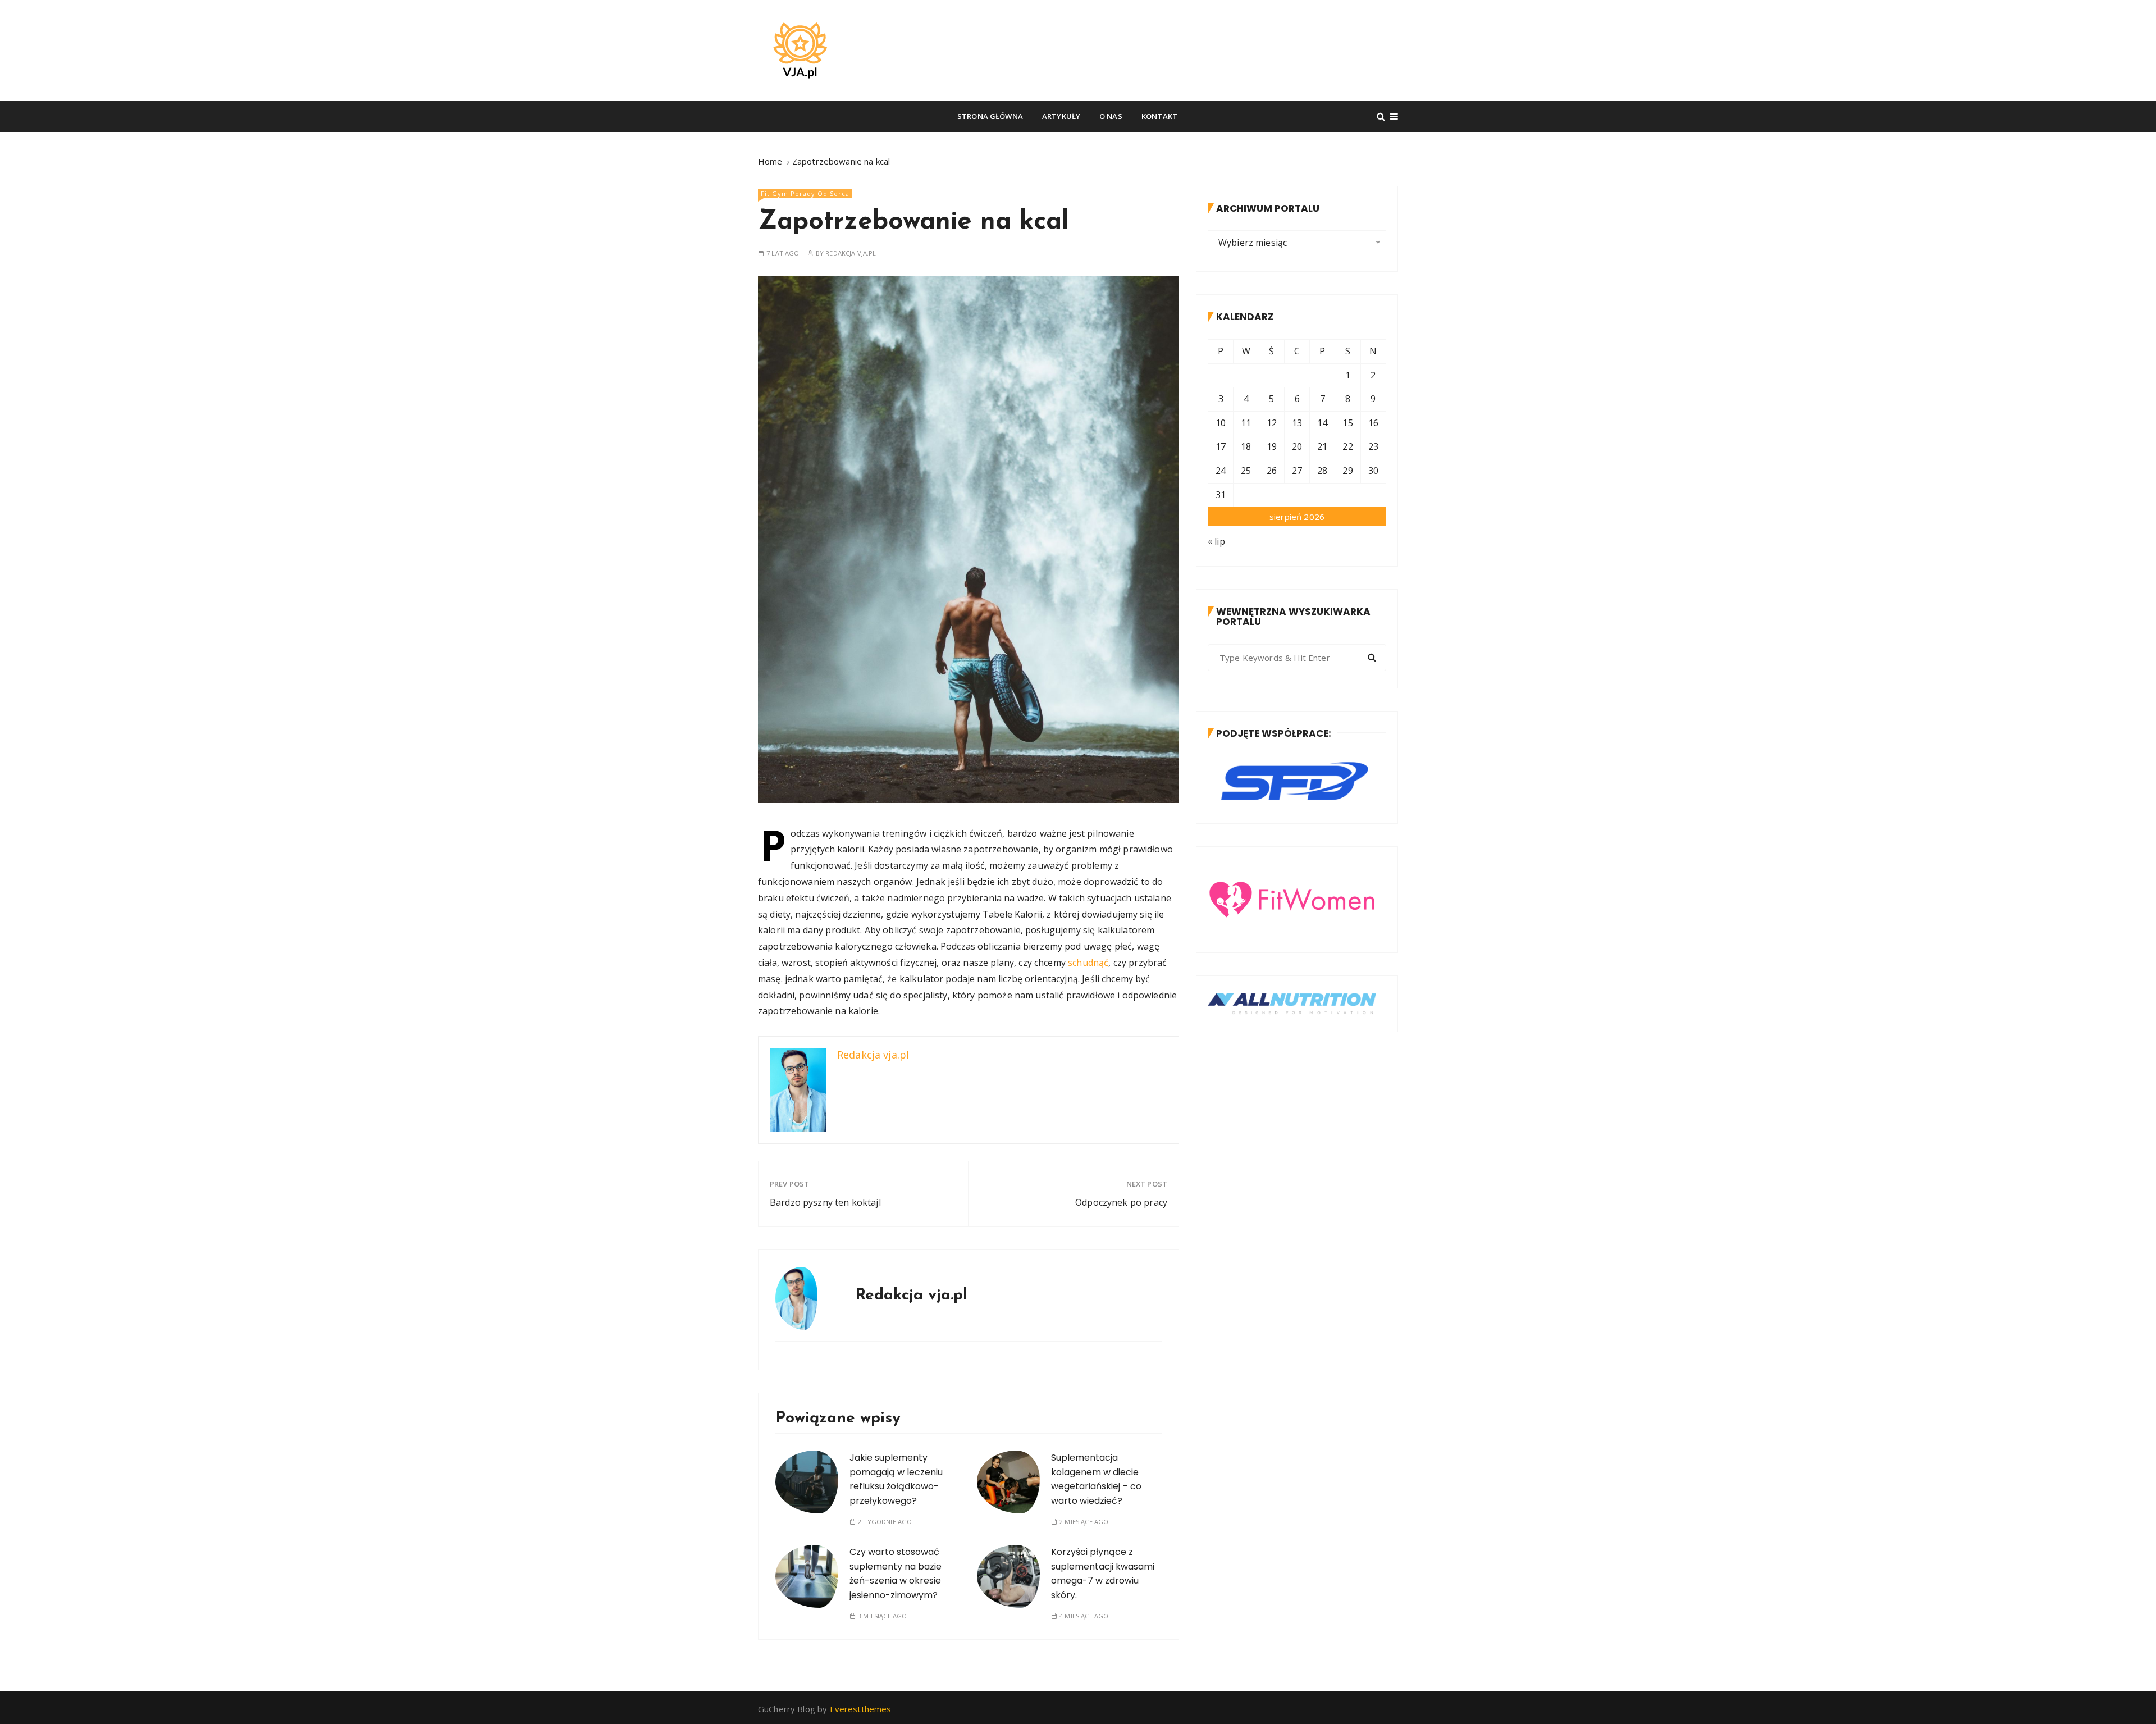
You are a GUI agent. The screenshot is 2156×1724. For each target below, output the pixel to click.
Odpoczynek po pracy (1121, 1202)
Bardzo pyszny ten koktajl (825, 1202)
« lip (1216, 541)
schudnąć (1088, 963)
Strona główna (990, 116)
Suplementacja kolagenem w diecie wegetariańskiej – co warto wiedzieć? (1096, 1479)
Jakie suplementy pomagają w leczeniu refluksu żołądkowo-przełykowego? (896, 1479)
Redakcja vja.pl (851, 253)
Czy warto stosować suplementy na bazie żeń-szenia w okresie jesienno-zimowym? (896, 1574)
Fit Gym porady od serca (805, 193)
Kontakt (1159, 116)
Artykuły (1061, 116)
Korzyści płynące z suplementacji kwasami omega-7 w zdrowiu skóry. (1103, 1574)
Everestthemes (861, 1709)
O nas (1111, 116)
